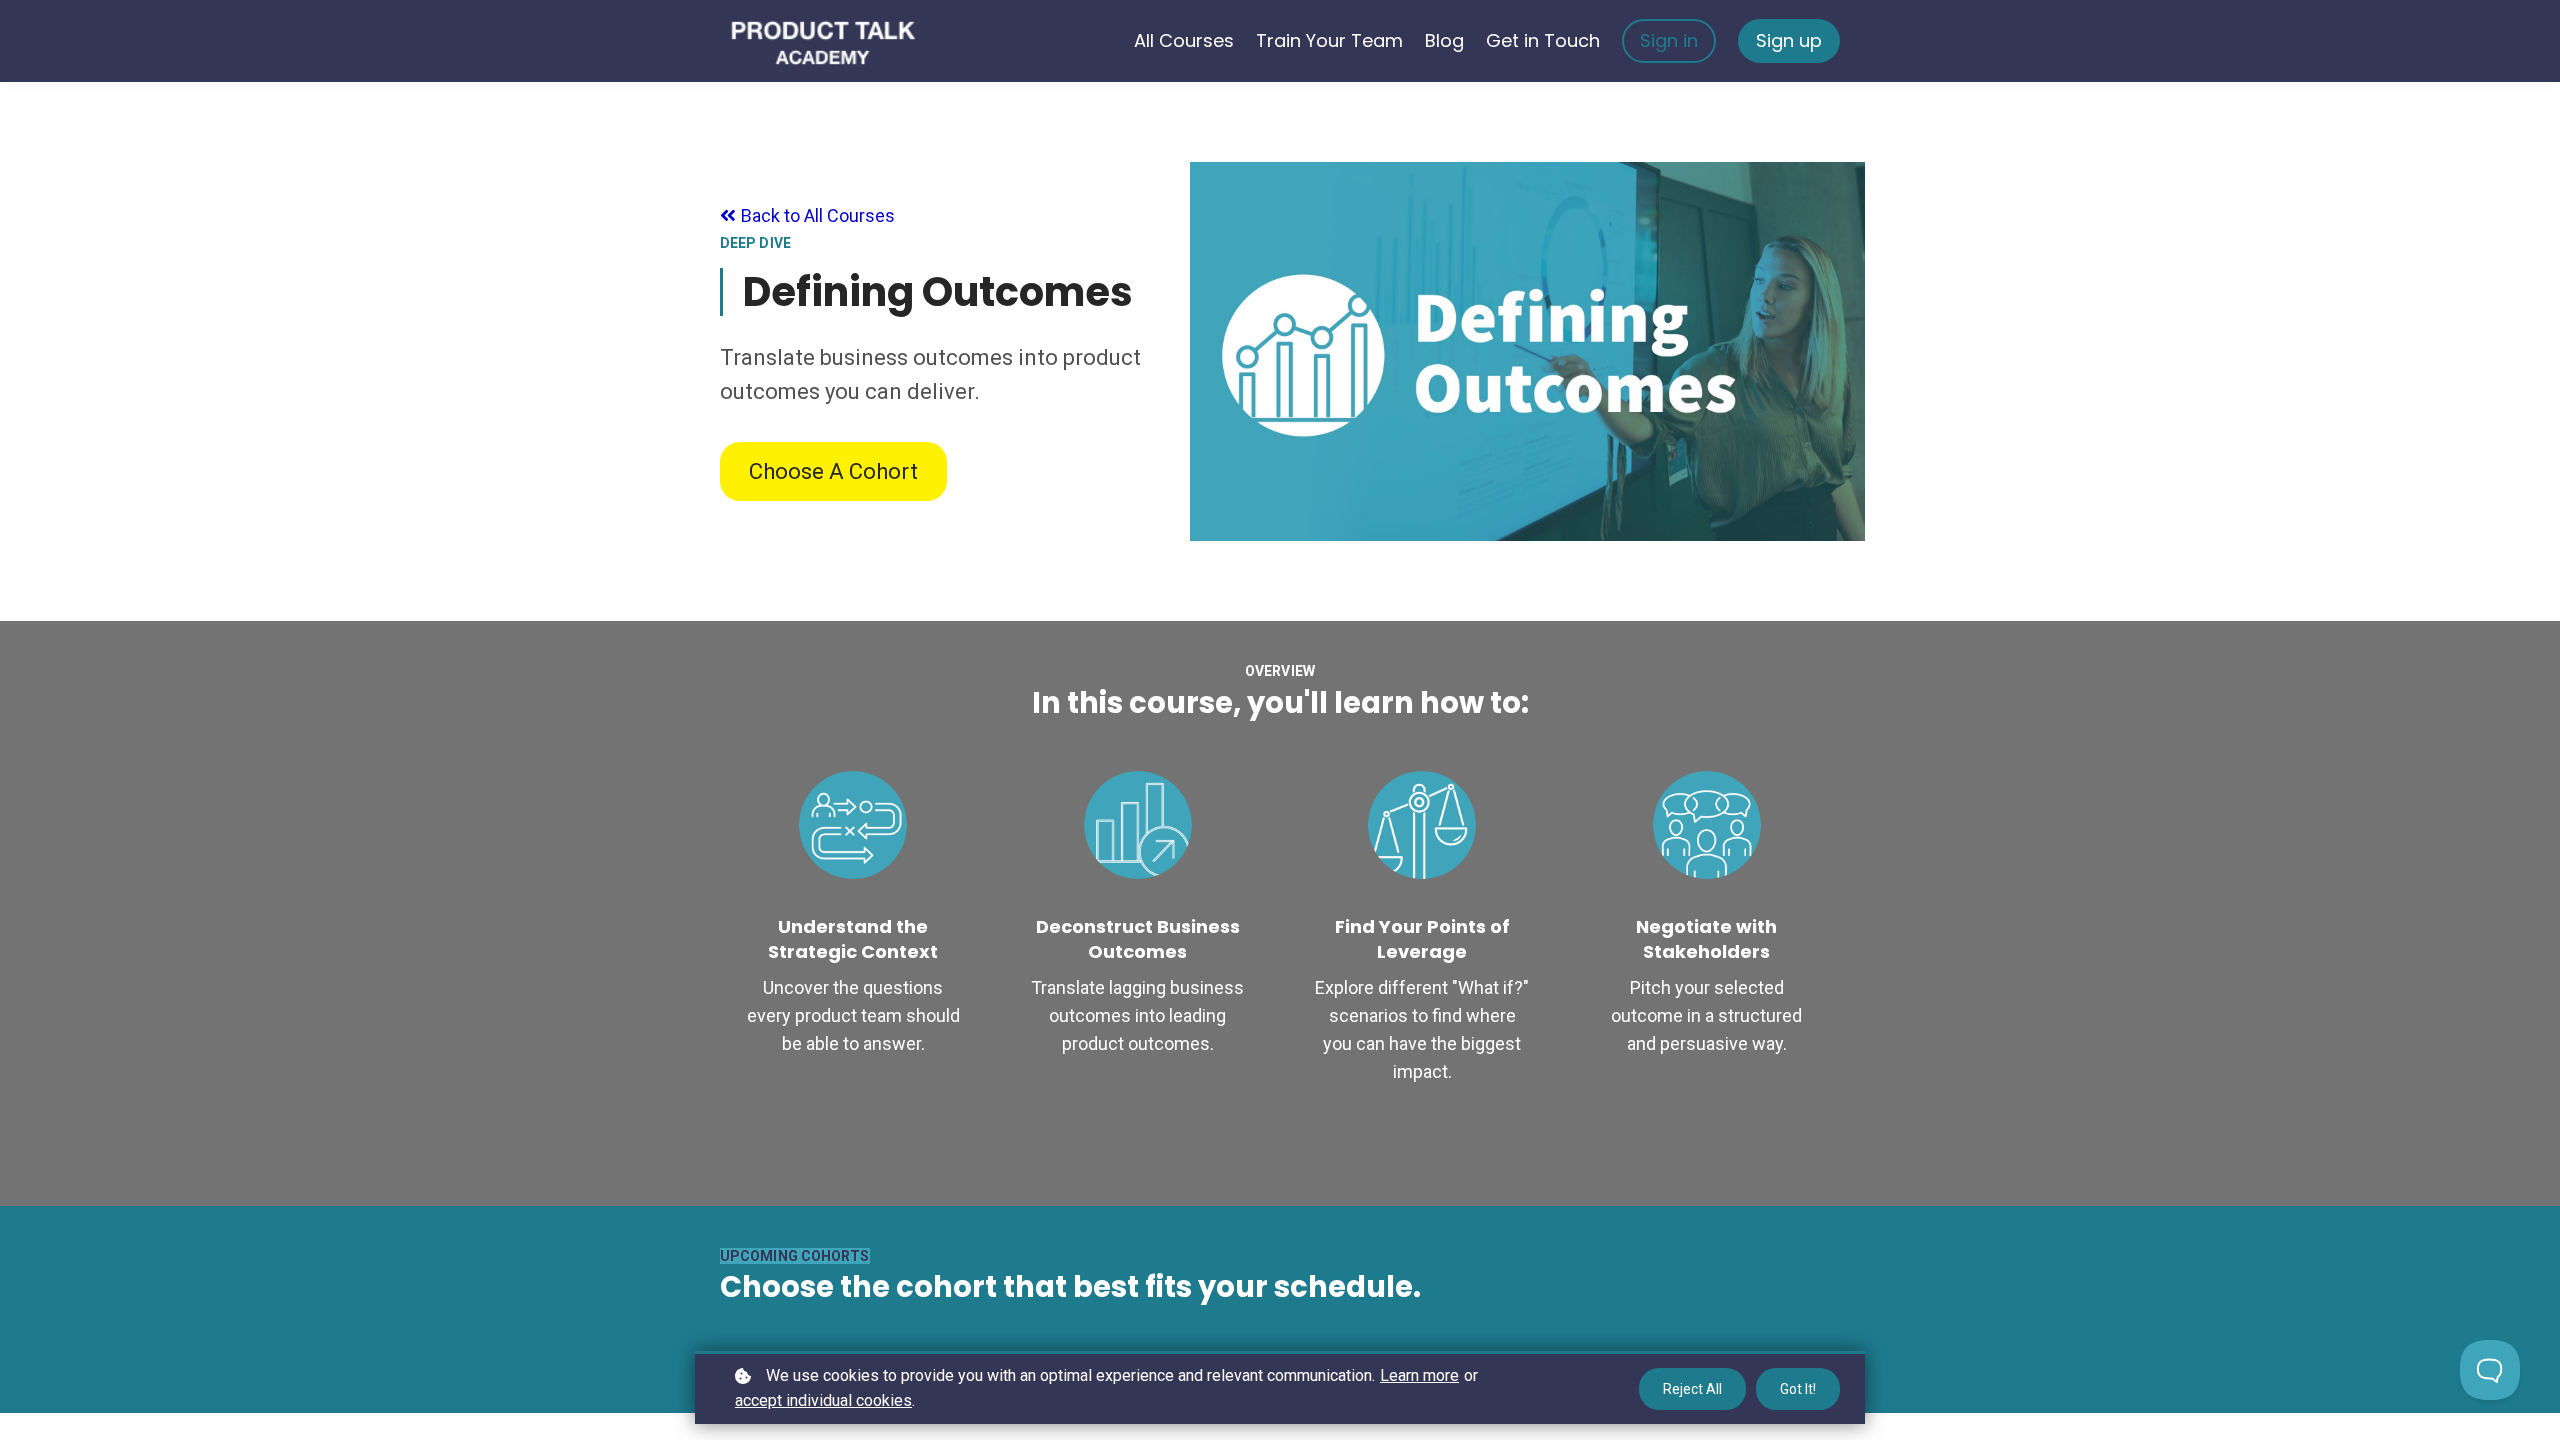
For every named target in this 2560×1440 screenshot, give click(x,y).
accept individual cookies (823, 1400)
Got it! (1798, 1389)
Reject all (1692, 1389)
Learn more (1419, 1375)
